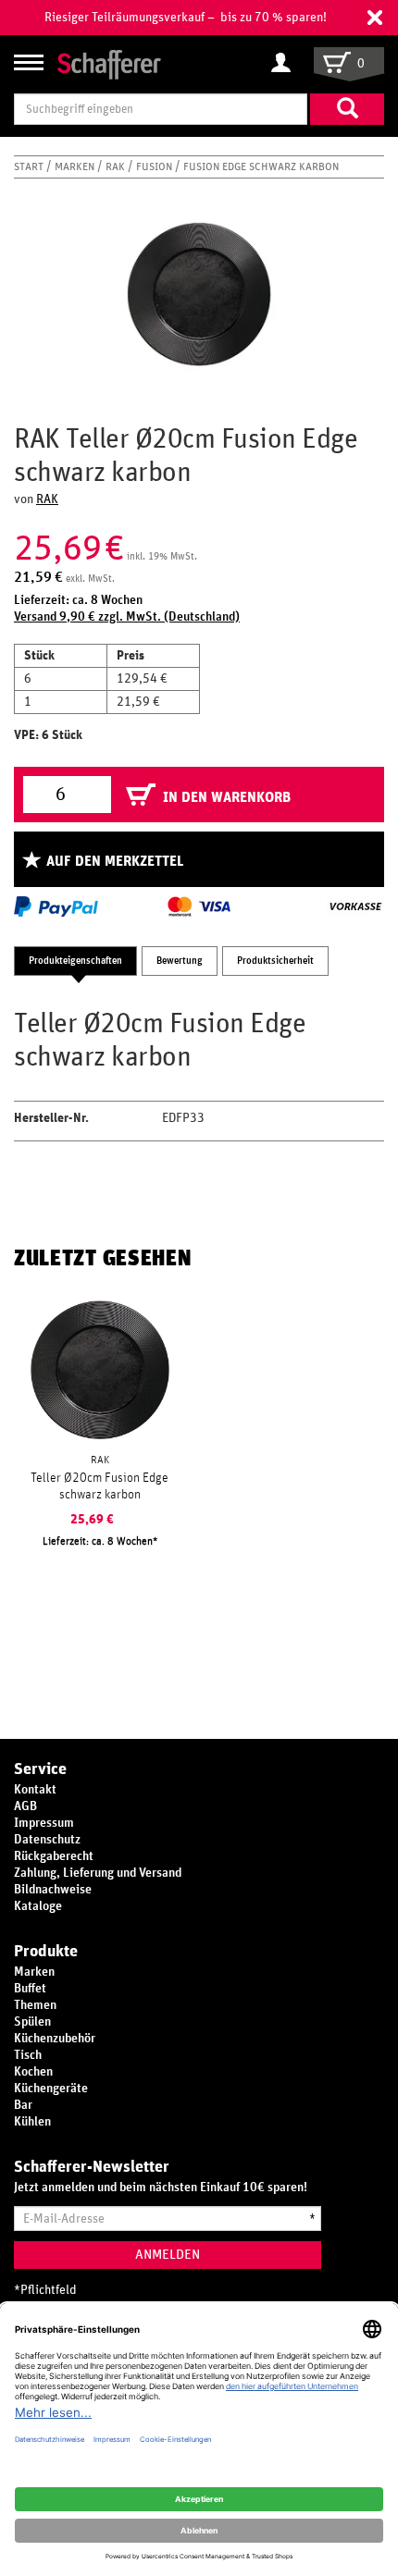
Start (30, 166)
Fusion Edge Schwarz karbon (261, 166)
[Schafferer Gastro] (109, 63)
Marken (76, 166)
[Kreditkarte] (198, 906)
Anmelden (168, 2255)
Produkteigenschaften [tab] (75, 961)
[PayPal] (56, 906)
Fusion (155, 166)
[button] (375, 18)
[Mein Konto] (286, 64)
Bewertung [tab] (180, 961)
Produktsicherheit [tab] (275, 961)
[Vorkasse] (355, 906)
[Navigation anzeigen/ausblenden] (29, 62)
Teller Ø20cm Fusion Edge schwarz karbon (99, 1486)
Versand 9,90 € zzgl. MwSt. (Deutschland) (127, 617)
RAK (117, 166)
